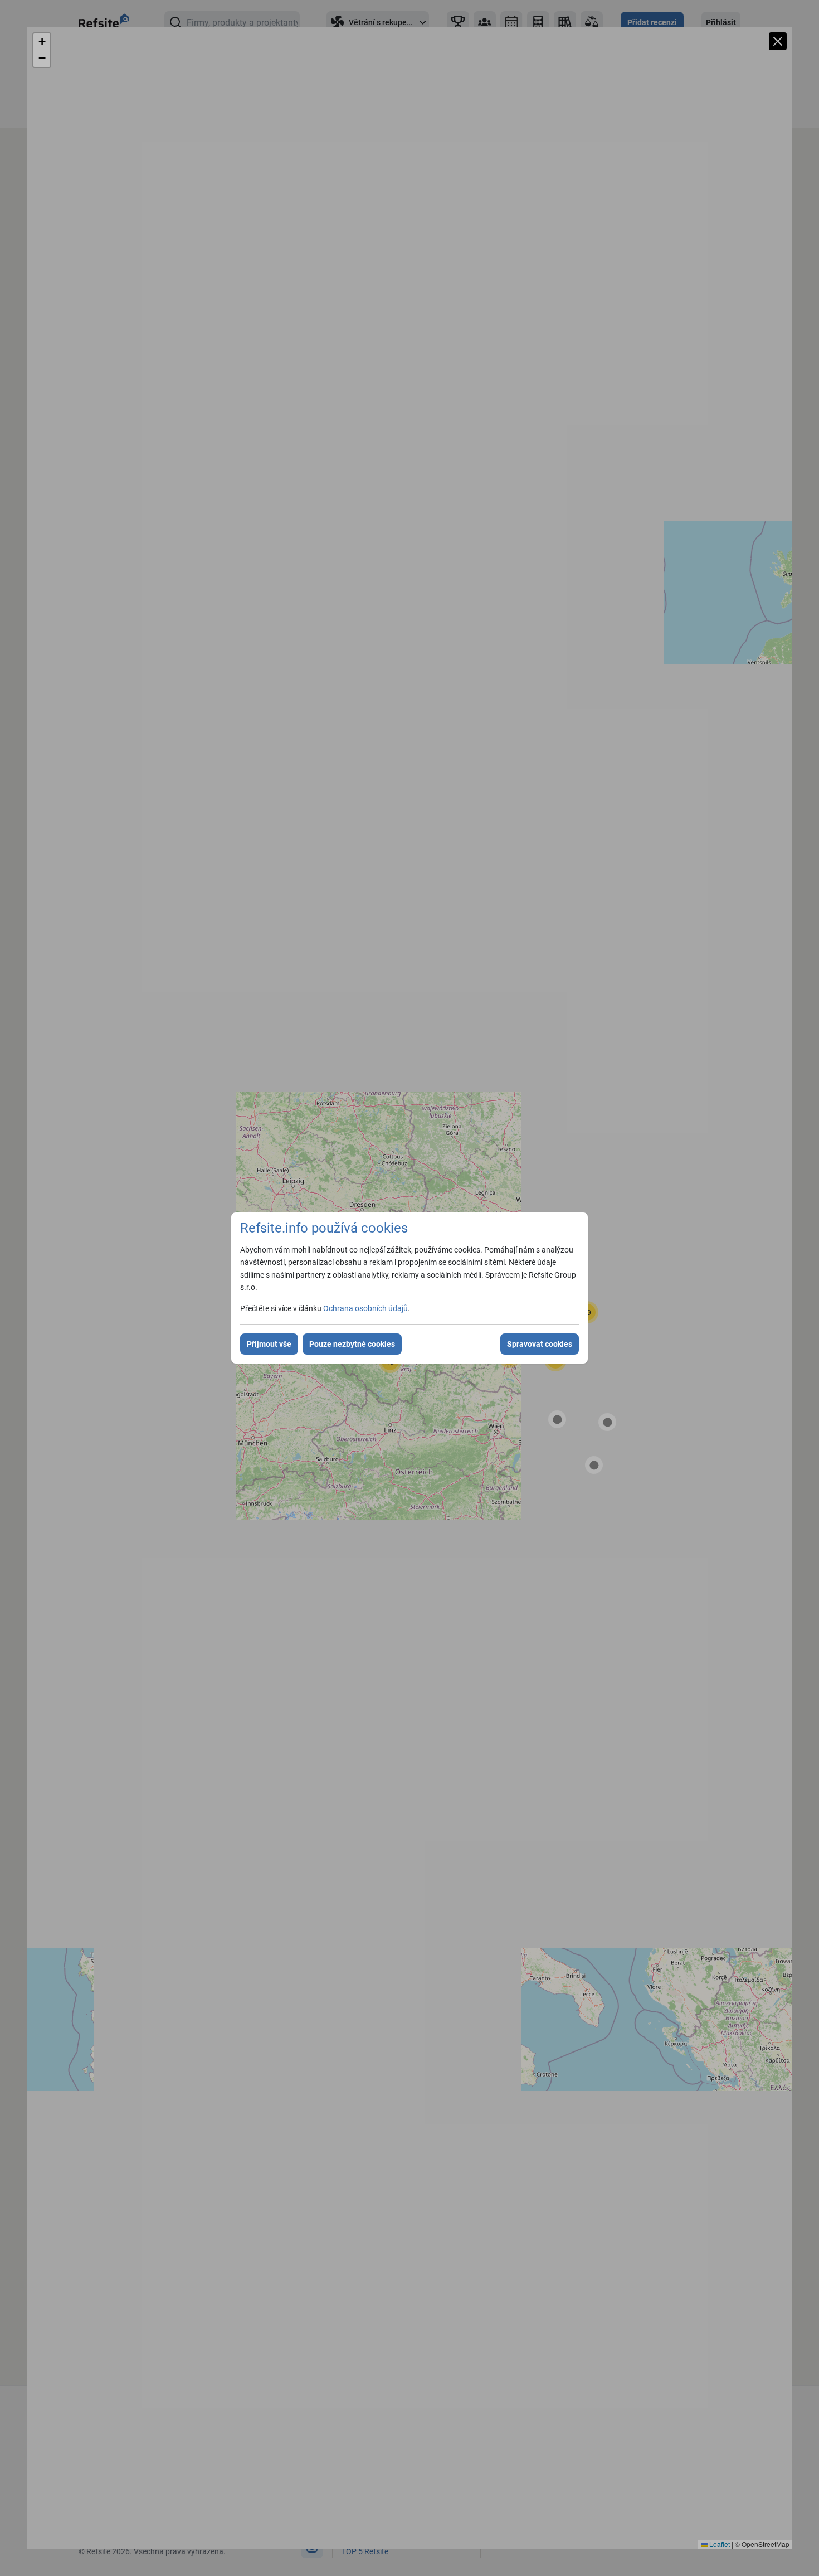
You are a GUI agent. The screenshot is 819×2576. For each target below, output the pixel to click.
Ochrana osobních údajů (365, 1308)
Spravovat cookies (540, 1344)
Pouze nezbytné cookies (352, 1344)
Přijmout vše (269, 1344)
